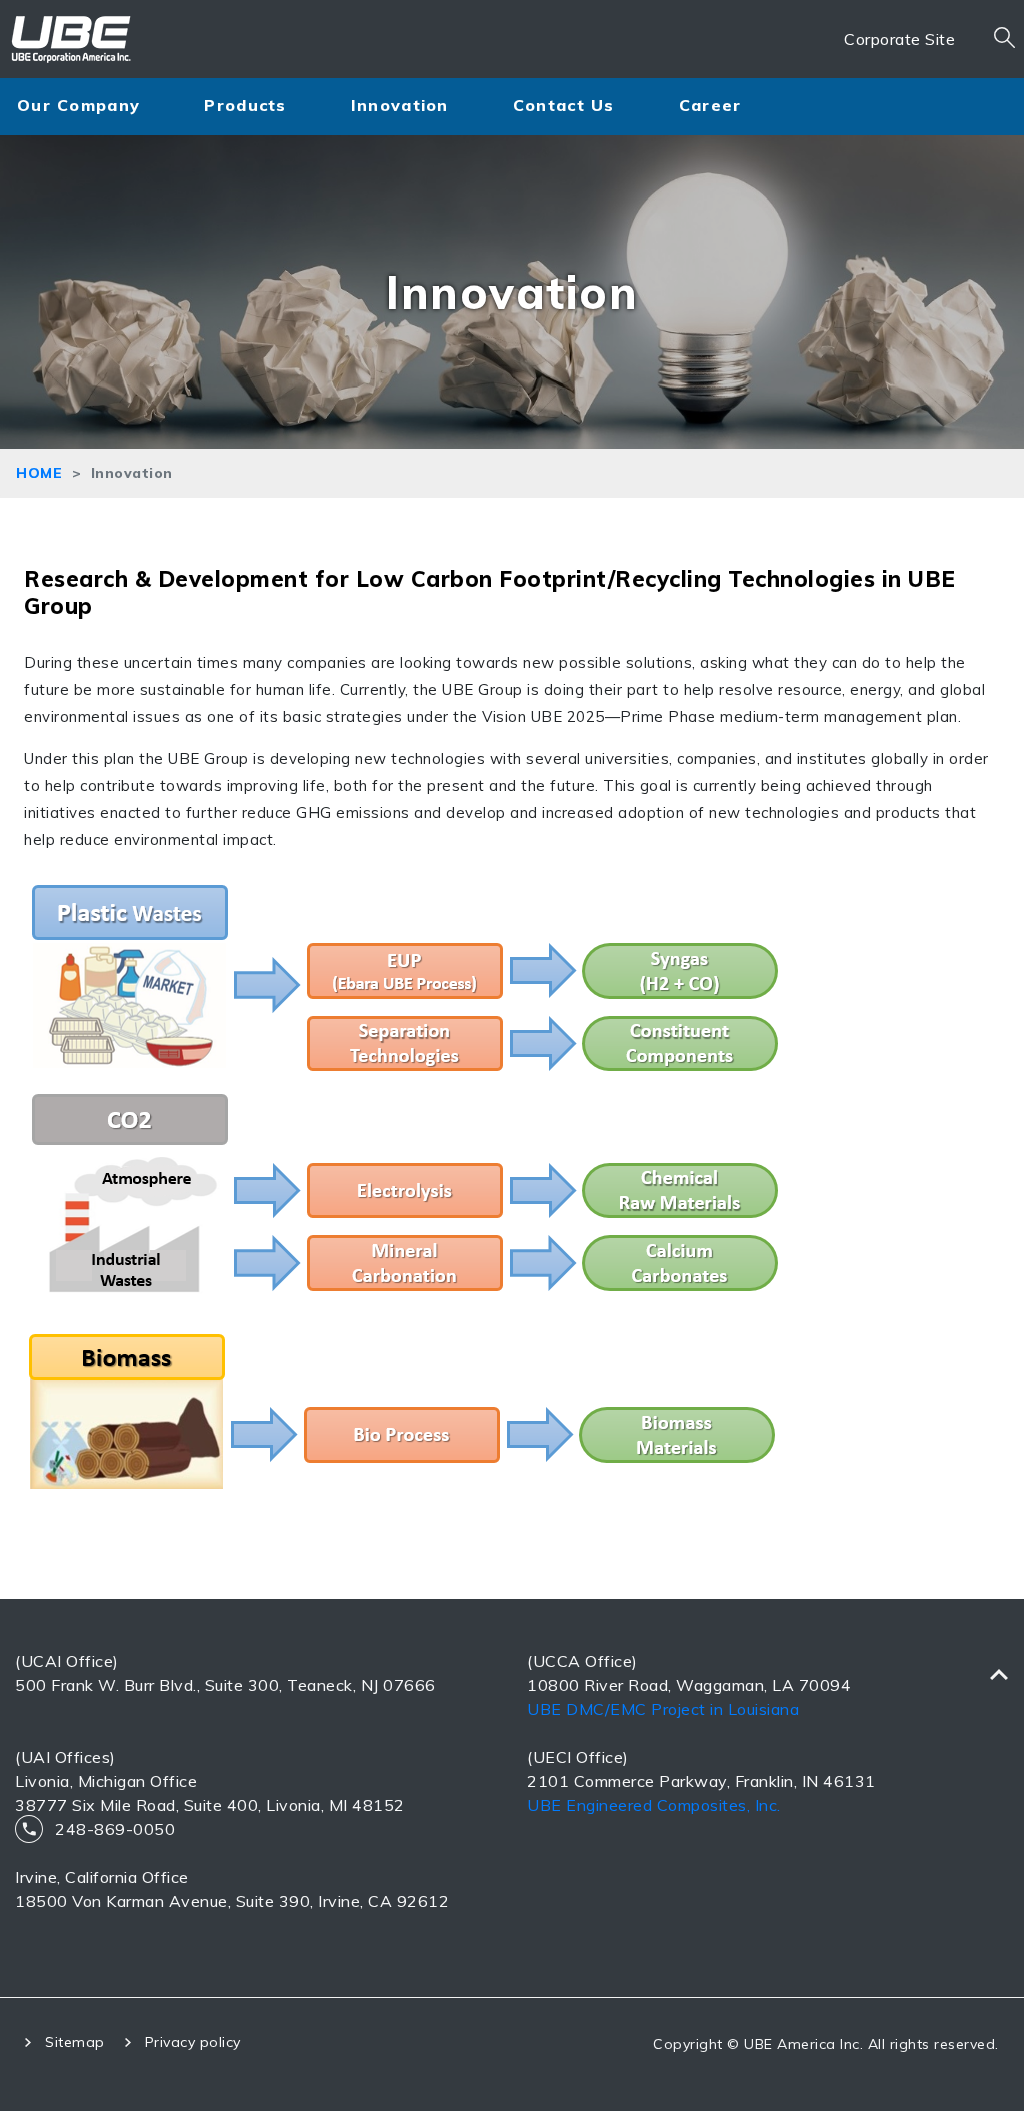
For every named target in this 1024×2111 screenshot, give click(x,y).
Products (245, 105)
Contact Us (564, 105)
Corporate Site (899, 39)
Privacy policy (193, 2042)
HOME (39, 473)
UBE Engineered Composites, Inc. (654, 1805)
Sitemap (75, 2042)
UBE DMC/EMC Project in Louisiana (663, 1709)
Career (710, 105)
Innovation (400, 105)
